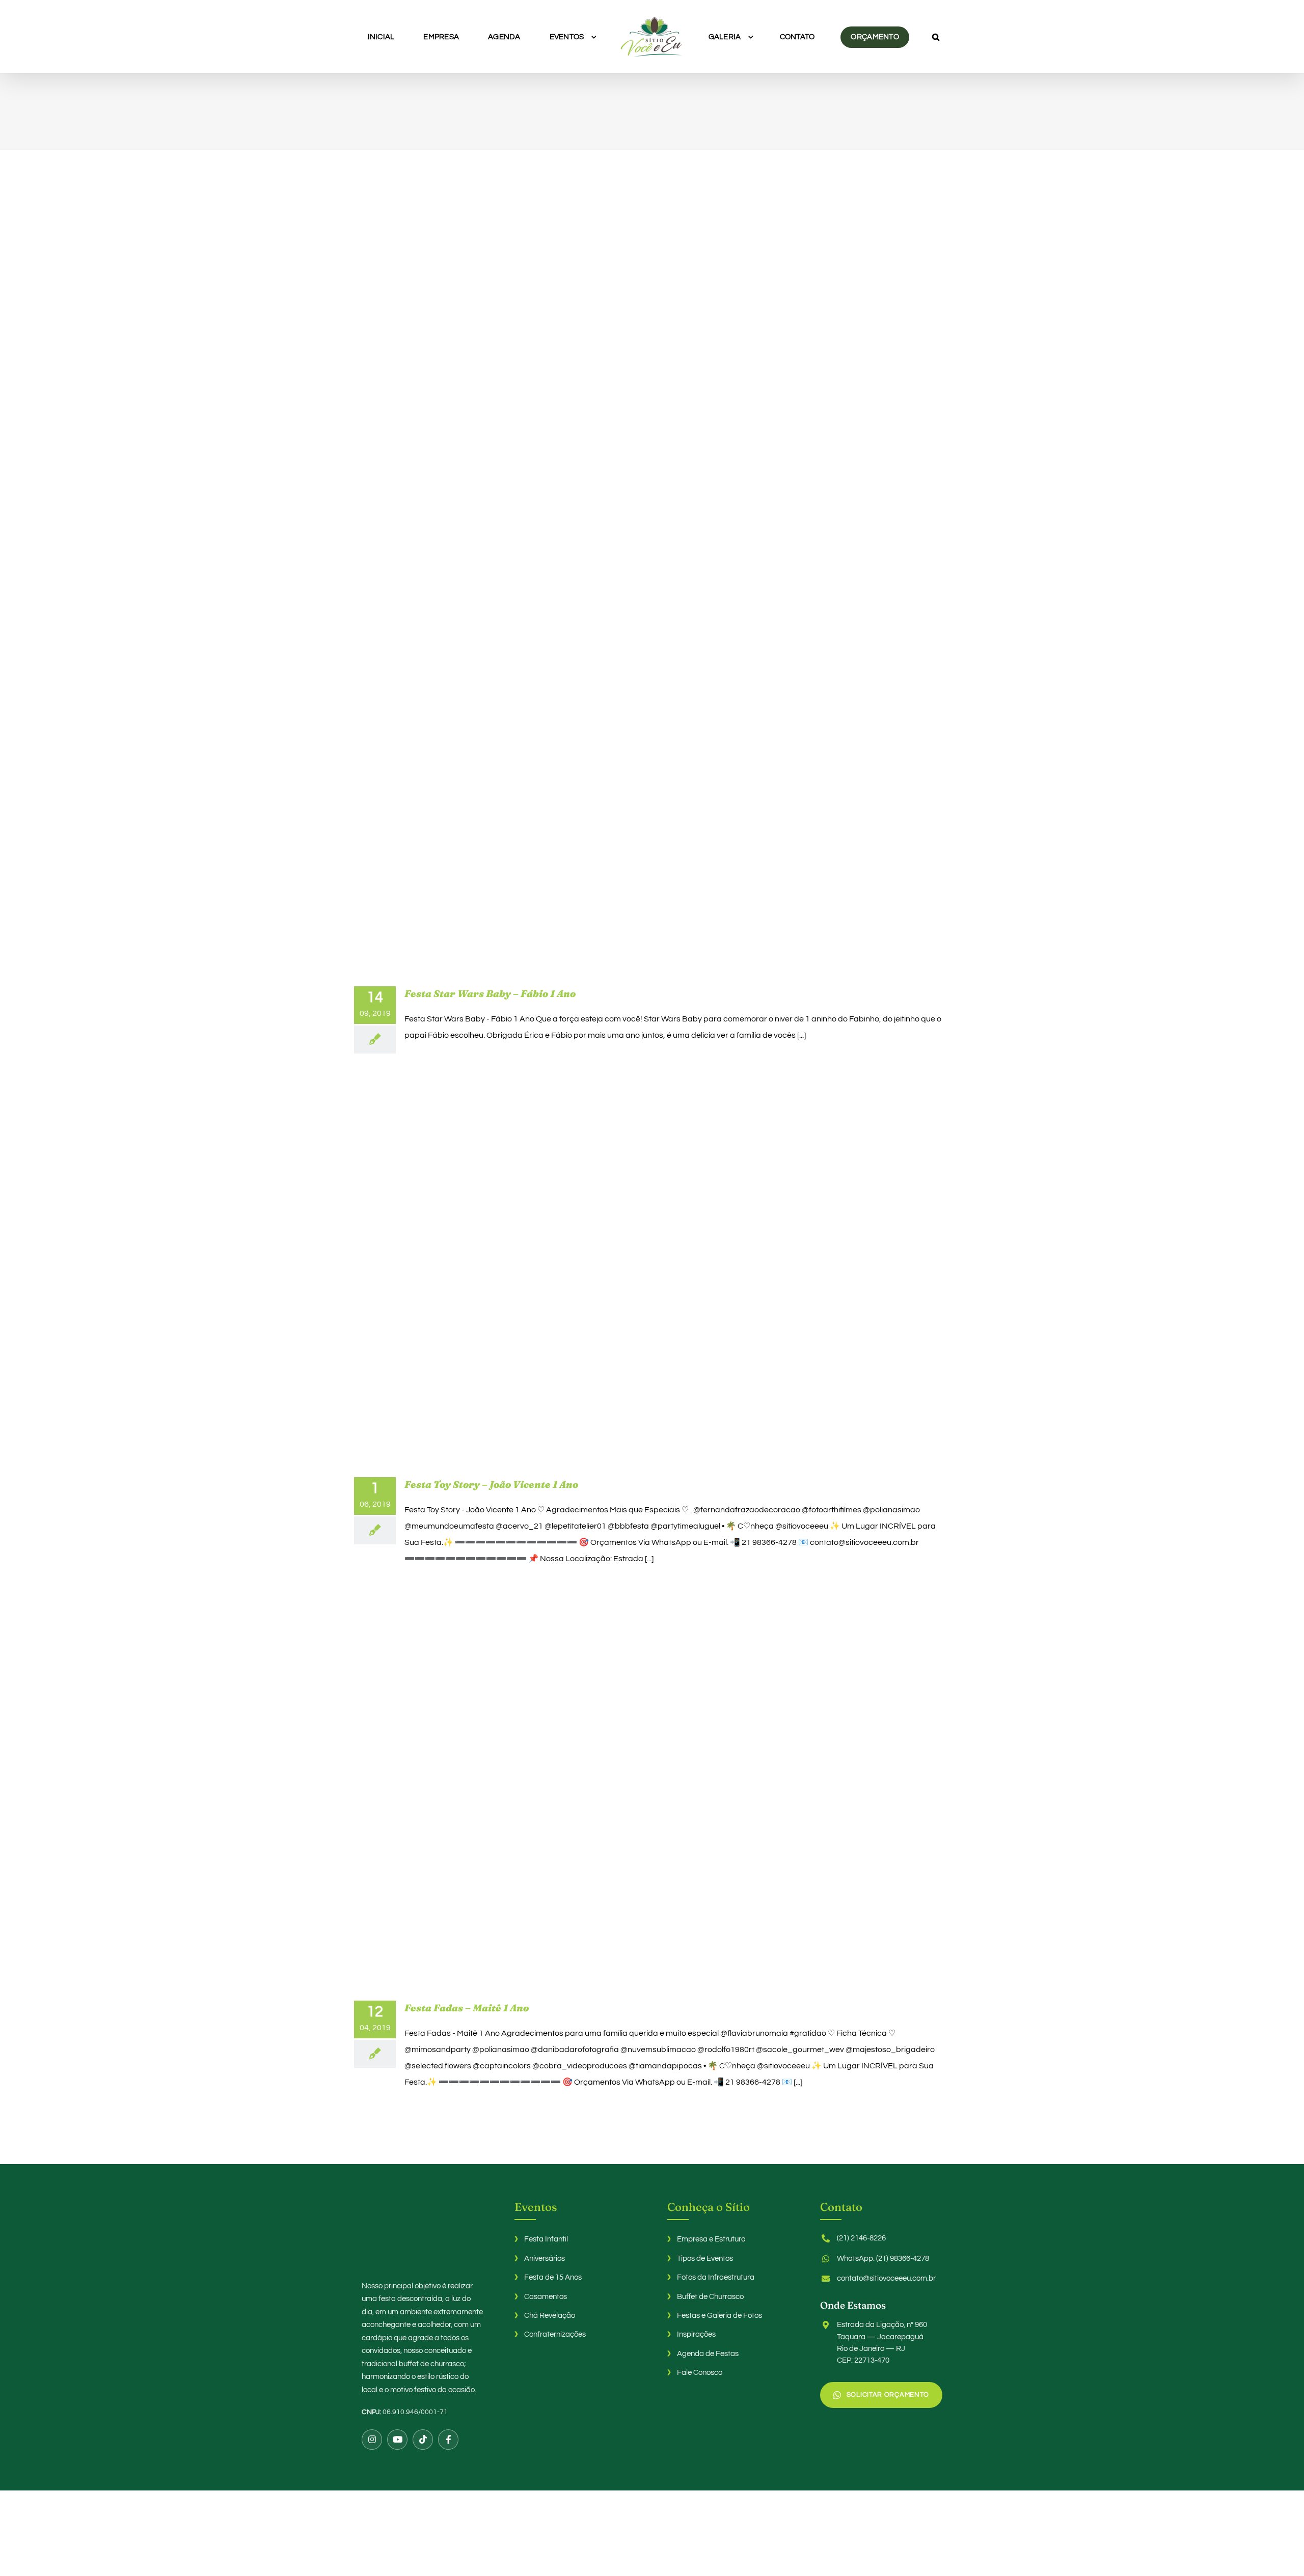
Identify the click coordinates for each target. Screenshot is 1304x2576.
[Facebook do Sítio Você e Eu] (448, 2440)
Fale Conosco (700, 2373)
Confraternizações (555, 2334)
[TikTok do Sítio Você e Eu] (423, 2440)
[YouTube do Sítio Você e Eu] (397, 2440)
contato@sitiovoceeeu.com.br (886, 2278)
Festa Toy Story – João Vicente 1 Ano (491, 1484)
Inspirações (696, 2334)
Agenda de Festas (708, 2354)
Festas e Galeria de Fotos (719, 2316)
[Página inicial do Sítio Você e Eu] (423, 2233)
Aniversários (545, 2259)
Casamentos (546, 2297)
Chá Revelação (550, 2316)
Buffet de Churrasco (710, 2297)
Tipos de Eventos (705, 2259)
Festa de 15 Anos (553, 2277)
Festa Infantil (546, 2239)
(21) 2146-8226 (861, 2238)
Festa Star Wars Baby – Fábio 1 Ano (490, 993)
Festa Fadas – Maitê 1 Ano (467, 2008)
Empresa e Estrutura (711, 2239)
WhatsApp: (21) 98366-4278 (883, 2259)
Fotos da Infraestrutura (716, 2277)
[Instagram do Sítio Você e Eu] (372, 2440)
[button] (889, 37)
